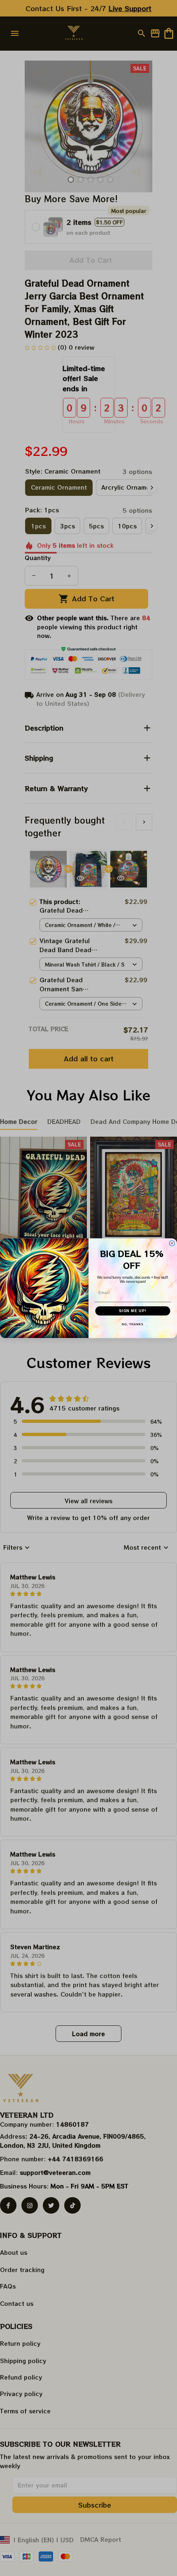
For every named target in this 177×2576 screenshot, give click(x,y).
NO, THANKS (133, 1324)
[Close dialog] (172, 1243)
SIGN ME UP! (133, 1311)
